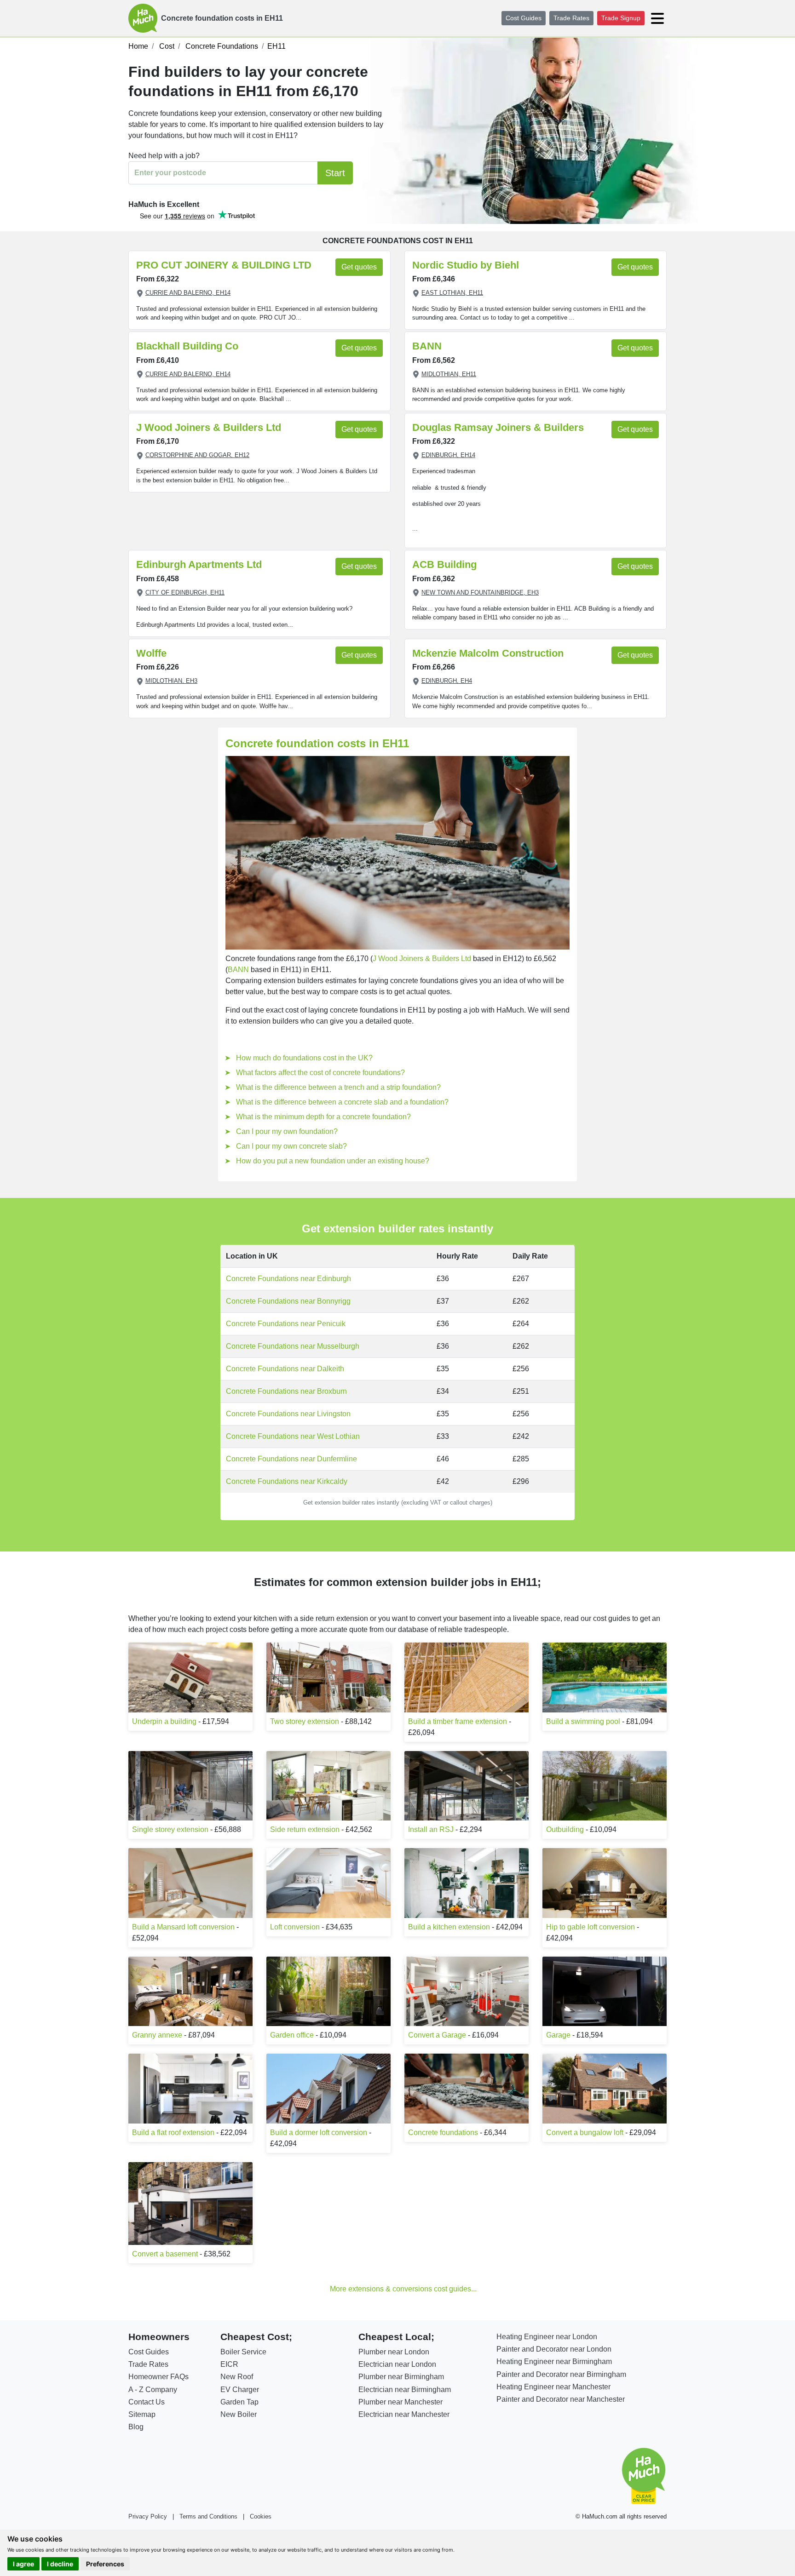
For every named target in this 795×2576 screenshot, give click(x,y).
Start (335, 173)
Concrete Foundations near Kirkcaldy (287, 1481)
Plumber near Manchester (400, 2402)
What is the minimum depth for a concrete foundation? (323, 1117)
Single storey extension (170, 1829)
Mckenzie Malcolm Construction (488, 653)
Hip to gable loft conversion (590, 1927)
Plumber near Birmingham (401, 2377)
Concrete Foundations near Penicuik (286, 1324)
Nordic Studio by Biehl (466, 265)
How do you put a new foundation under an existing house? (333, 1161)
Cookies (261, 2516)
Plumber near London (394, 2352)
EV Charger (240, 2390)
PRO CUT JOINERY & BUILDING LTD (224, 265)
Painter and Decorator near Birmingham (561, 2374)
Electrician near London (397, 2364)
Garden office (292, 2035)
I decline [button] (60, 2564)
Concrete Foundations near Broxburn (286, 1391)
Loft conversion (295, 1927)
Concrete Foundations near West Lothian (293, 1436)
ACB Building (444, 564)
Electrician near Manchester (404, 2414)
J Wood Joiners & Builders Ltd (209, 427)
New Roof (237, 2377)
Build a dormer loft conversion (319, 2132)
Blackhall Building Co (187, 346)
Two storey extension (305, 1721)
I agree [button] (23, 2564)
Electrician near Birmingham (405, 2390)
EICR (229, 2364)
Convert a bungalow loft (585, 2132)
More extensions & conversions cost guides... (403, 2289)
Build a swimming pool (583, 1721)
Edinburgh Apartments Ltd (199, 564)
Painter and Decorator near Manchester (561, 2399)
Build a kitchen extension (449, 1927)
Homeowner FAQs (158, 2377)
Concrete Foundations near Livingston (288, 1414)
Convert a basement (165, 2254)
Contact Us (147, 2402)
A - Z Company (153, 2390)
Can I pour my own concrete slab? (291, 1146)
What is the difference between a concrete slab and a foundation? (342, 1102)
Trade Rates (571, 18)
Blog (136, 2427)
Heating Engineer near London (547, 2337)
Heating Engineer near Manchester (553, 2387)
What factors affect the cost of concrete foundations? (320, 1073)
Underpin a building (164, 1721)
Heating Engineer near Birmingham (554, 2361)
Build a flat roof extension (173, 2132)
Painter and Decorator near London (554, 2349)
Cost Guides (524, 18)
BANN (427, 346)
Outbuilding (565, 1829)
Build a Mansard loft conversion (183, 1927)
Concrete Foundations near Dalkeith (285, 1369)
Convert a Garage (437, 2035)
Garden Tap (239, 2402)
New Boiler (239, 2414)
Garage (558, 2035)
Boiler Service (243, 2352)
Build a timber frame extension (458, 1721)
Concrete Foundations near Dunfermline (291, 1459)
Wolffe (151, 653)
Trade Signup (621, 18)
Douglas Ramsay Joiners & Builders (498, 427)
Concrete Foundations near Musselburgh (293, 1346)
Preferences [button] (105, 2564)
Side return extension (305, 1829)
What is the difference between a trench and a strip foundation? (338, 1087)
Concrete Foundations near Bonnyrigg (288, 1301)
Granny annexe (157, 2035)
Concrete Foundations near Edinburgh (288, 1279)
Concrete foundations (443, 2132)
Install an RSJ (431, 1829)
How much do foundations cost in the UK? (304, 1058)
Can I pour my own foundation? (287, 1131)
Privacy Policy (148, 2516)
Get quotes (359, 267)
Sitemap (142, 2414)
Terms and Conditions (208, 2516)
